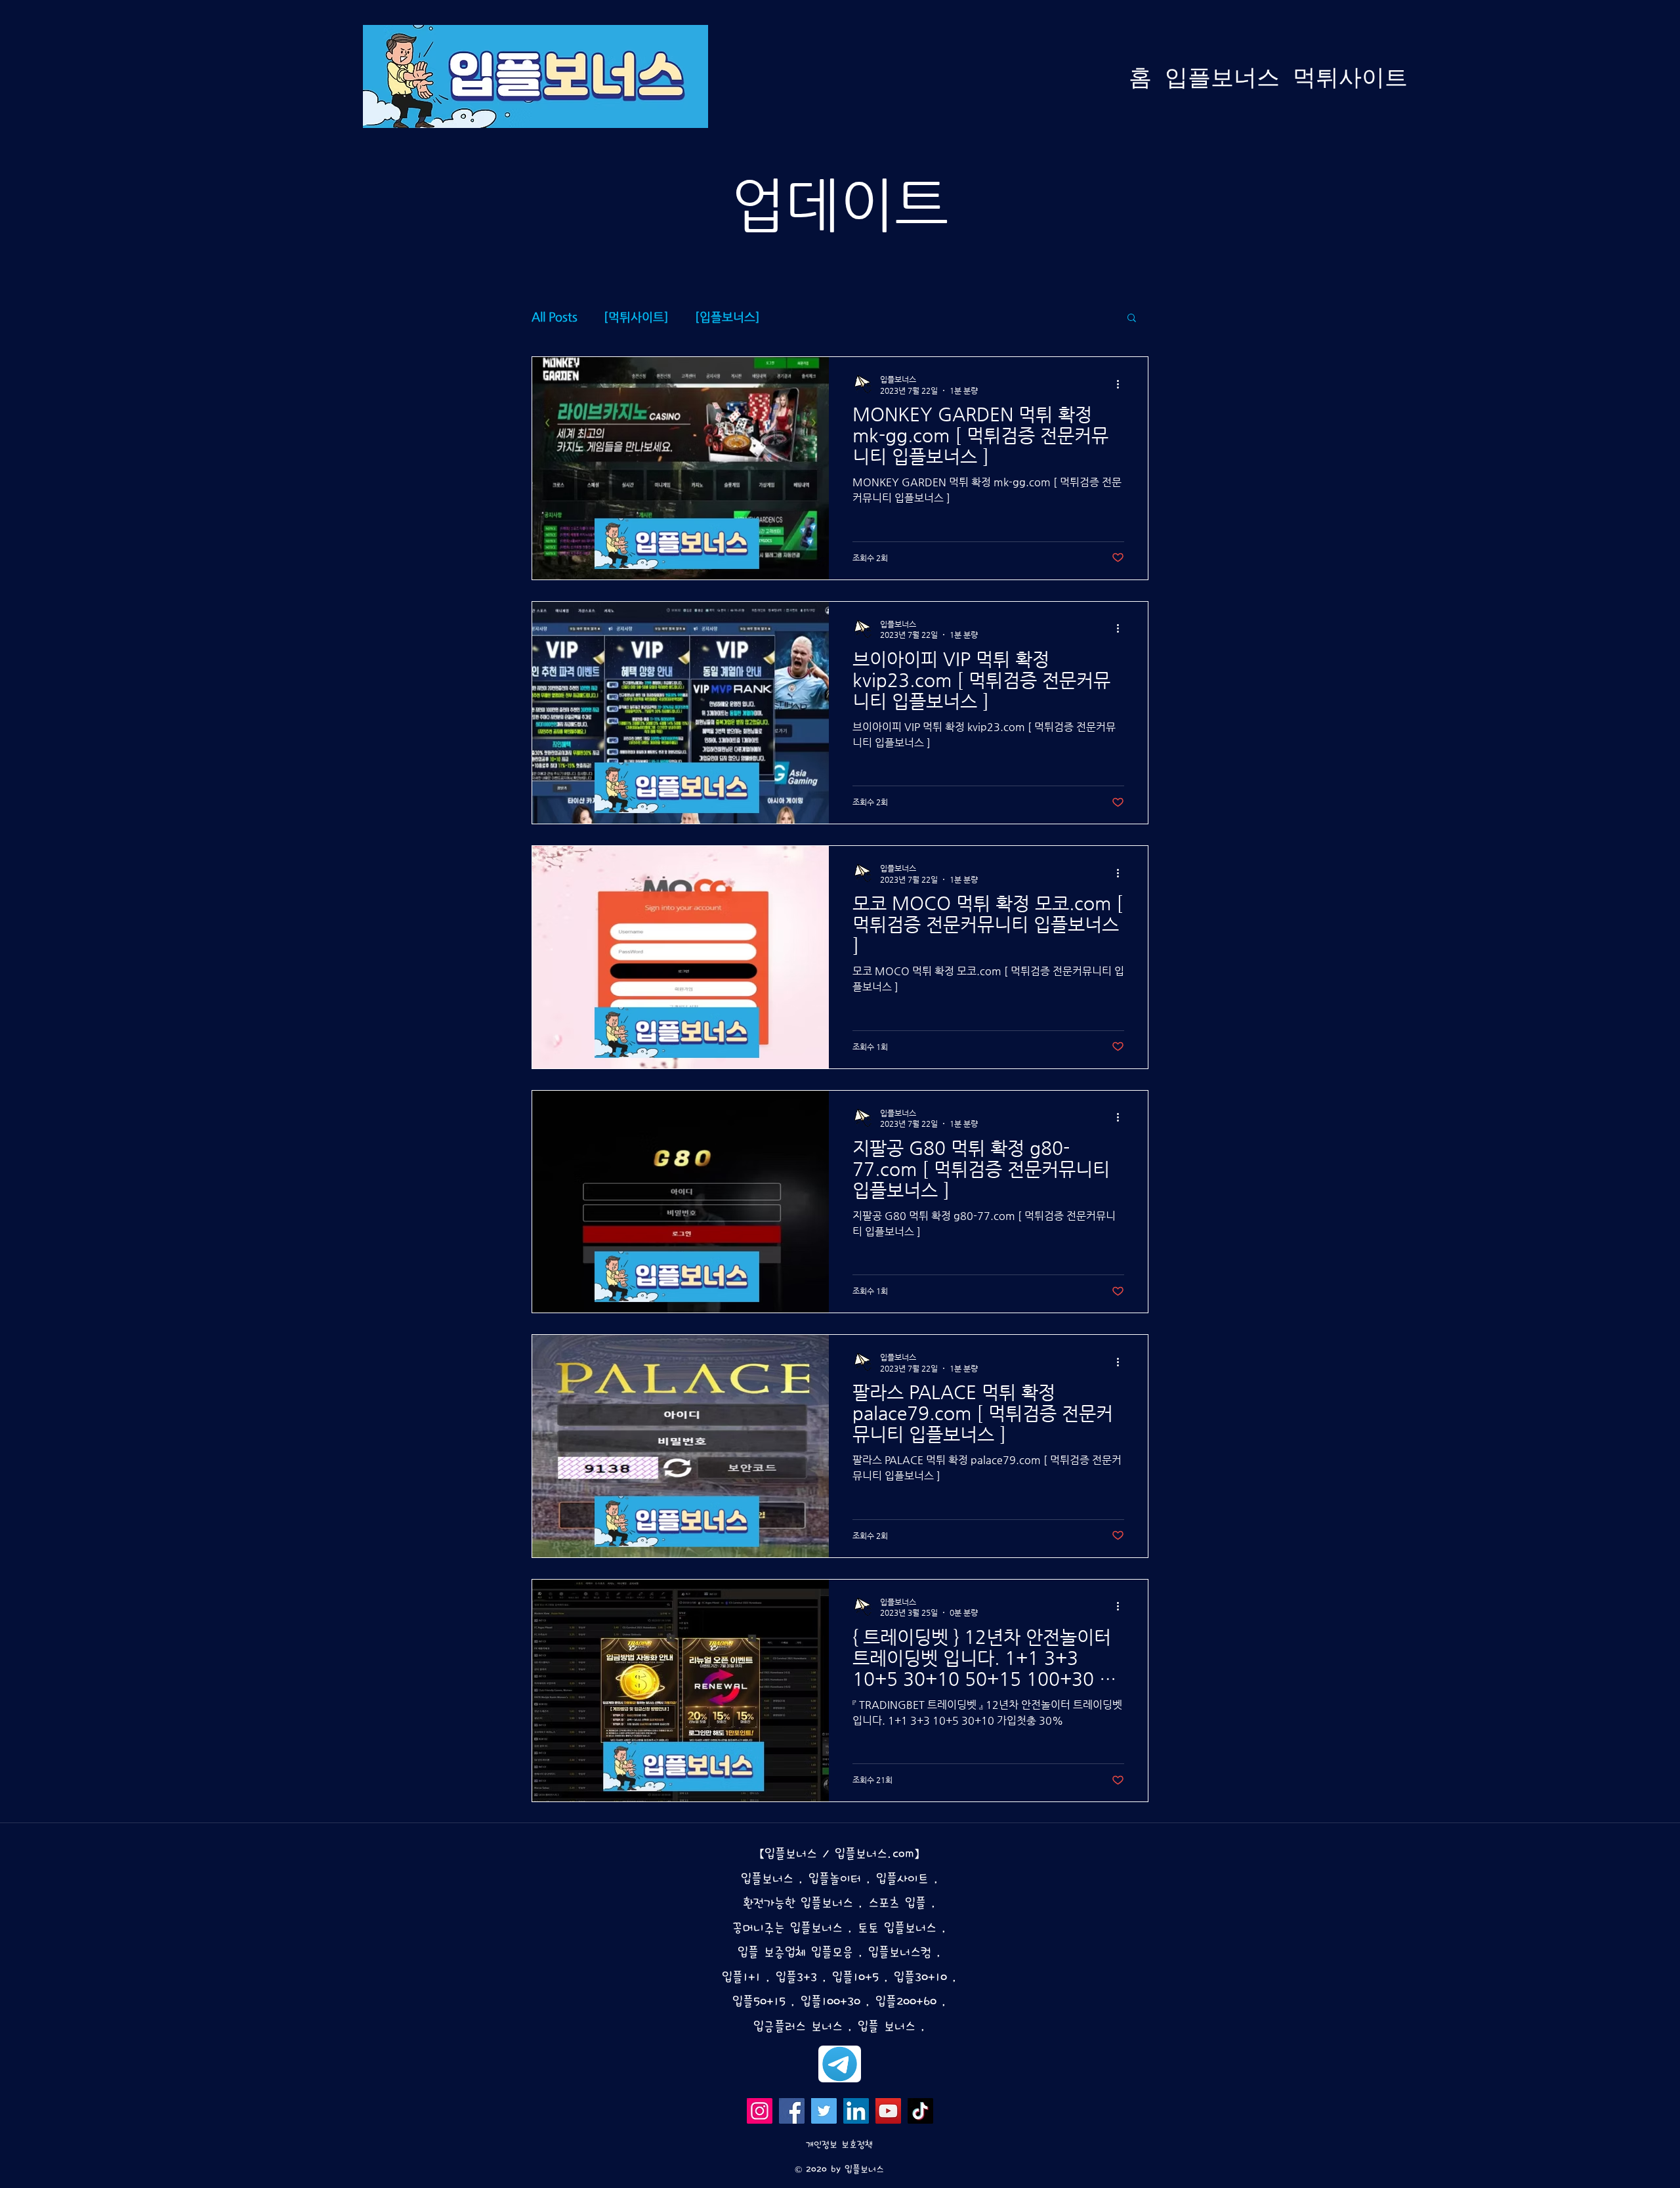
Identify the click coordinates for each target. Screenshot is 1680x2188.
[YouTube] (888, 2111)
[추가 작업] (1122, 384)
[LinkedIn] (856, 2111)
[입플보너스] (727, 317)
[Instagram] (760, 2111)
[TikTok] (920, 2111)
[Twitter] (824, 2111)
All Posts (555, 317)
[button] (1132, 319)
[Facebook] (792, 2111)
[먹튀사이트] (636, 317)
